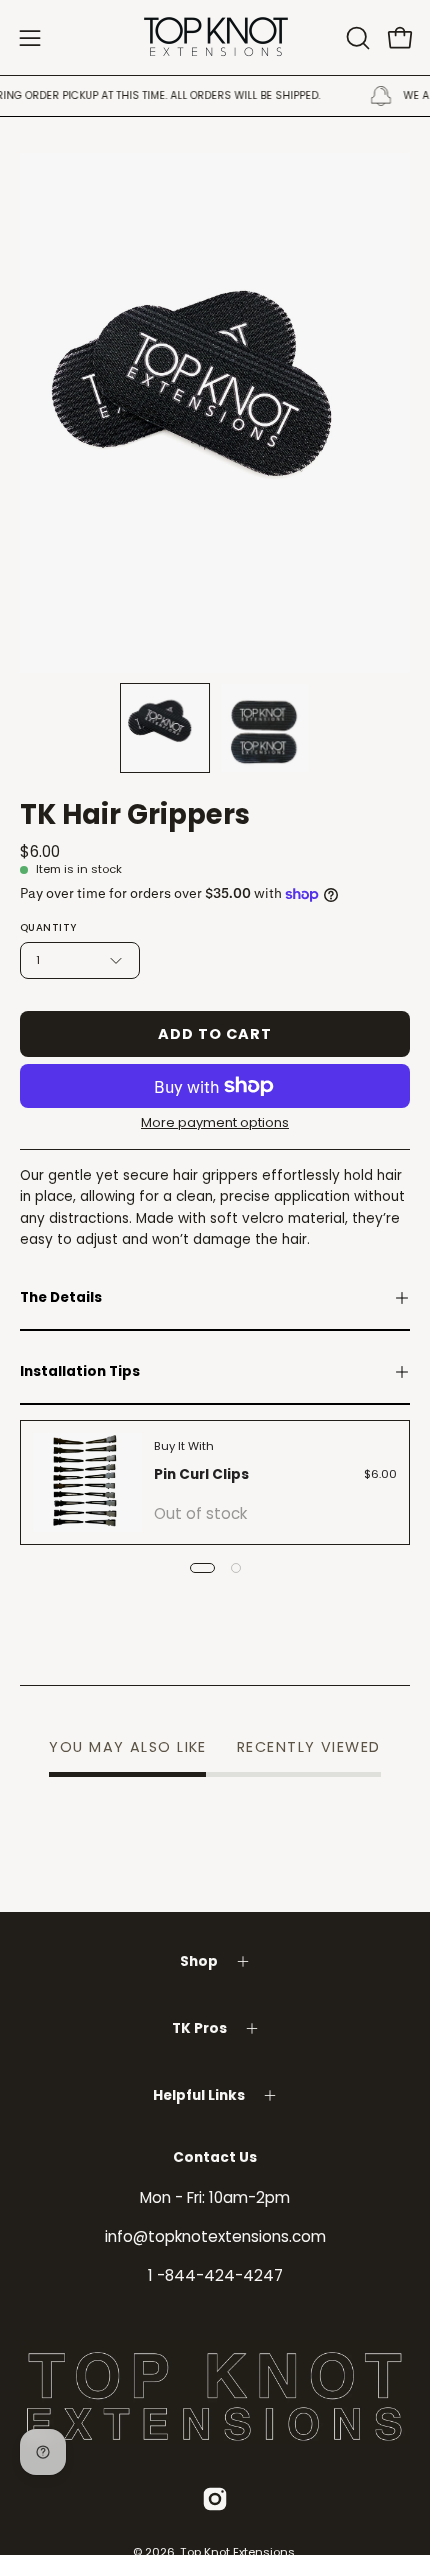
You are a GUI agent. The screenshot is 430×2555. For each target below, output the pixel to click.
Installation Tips (80, 1371)
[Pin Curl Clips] (87, 1482)
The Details (61, 1297)
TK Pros (199, 2028)
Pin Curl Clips (201, 1474)
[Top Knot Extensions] (215, 37)
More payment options (215, 1122)
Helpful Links (199, 2095)
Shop (199, 1961)
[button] (356, 38)
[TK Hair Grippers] (165, 728)
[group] (215, 96)
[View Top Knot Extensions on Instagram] (215, 2499)
